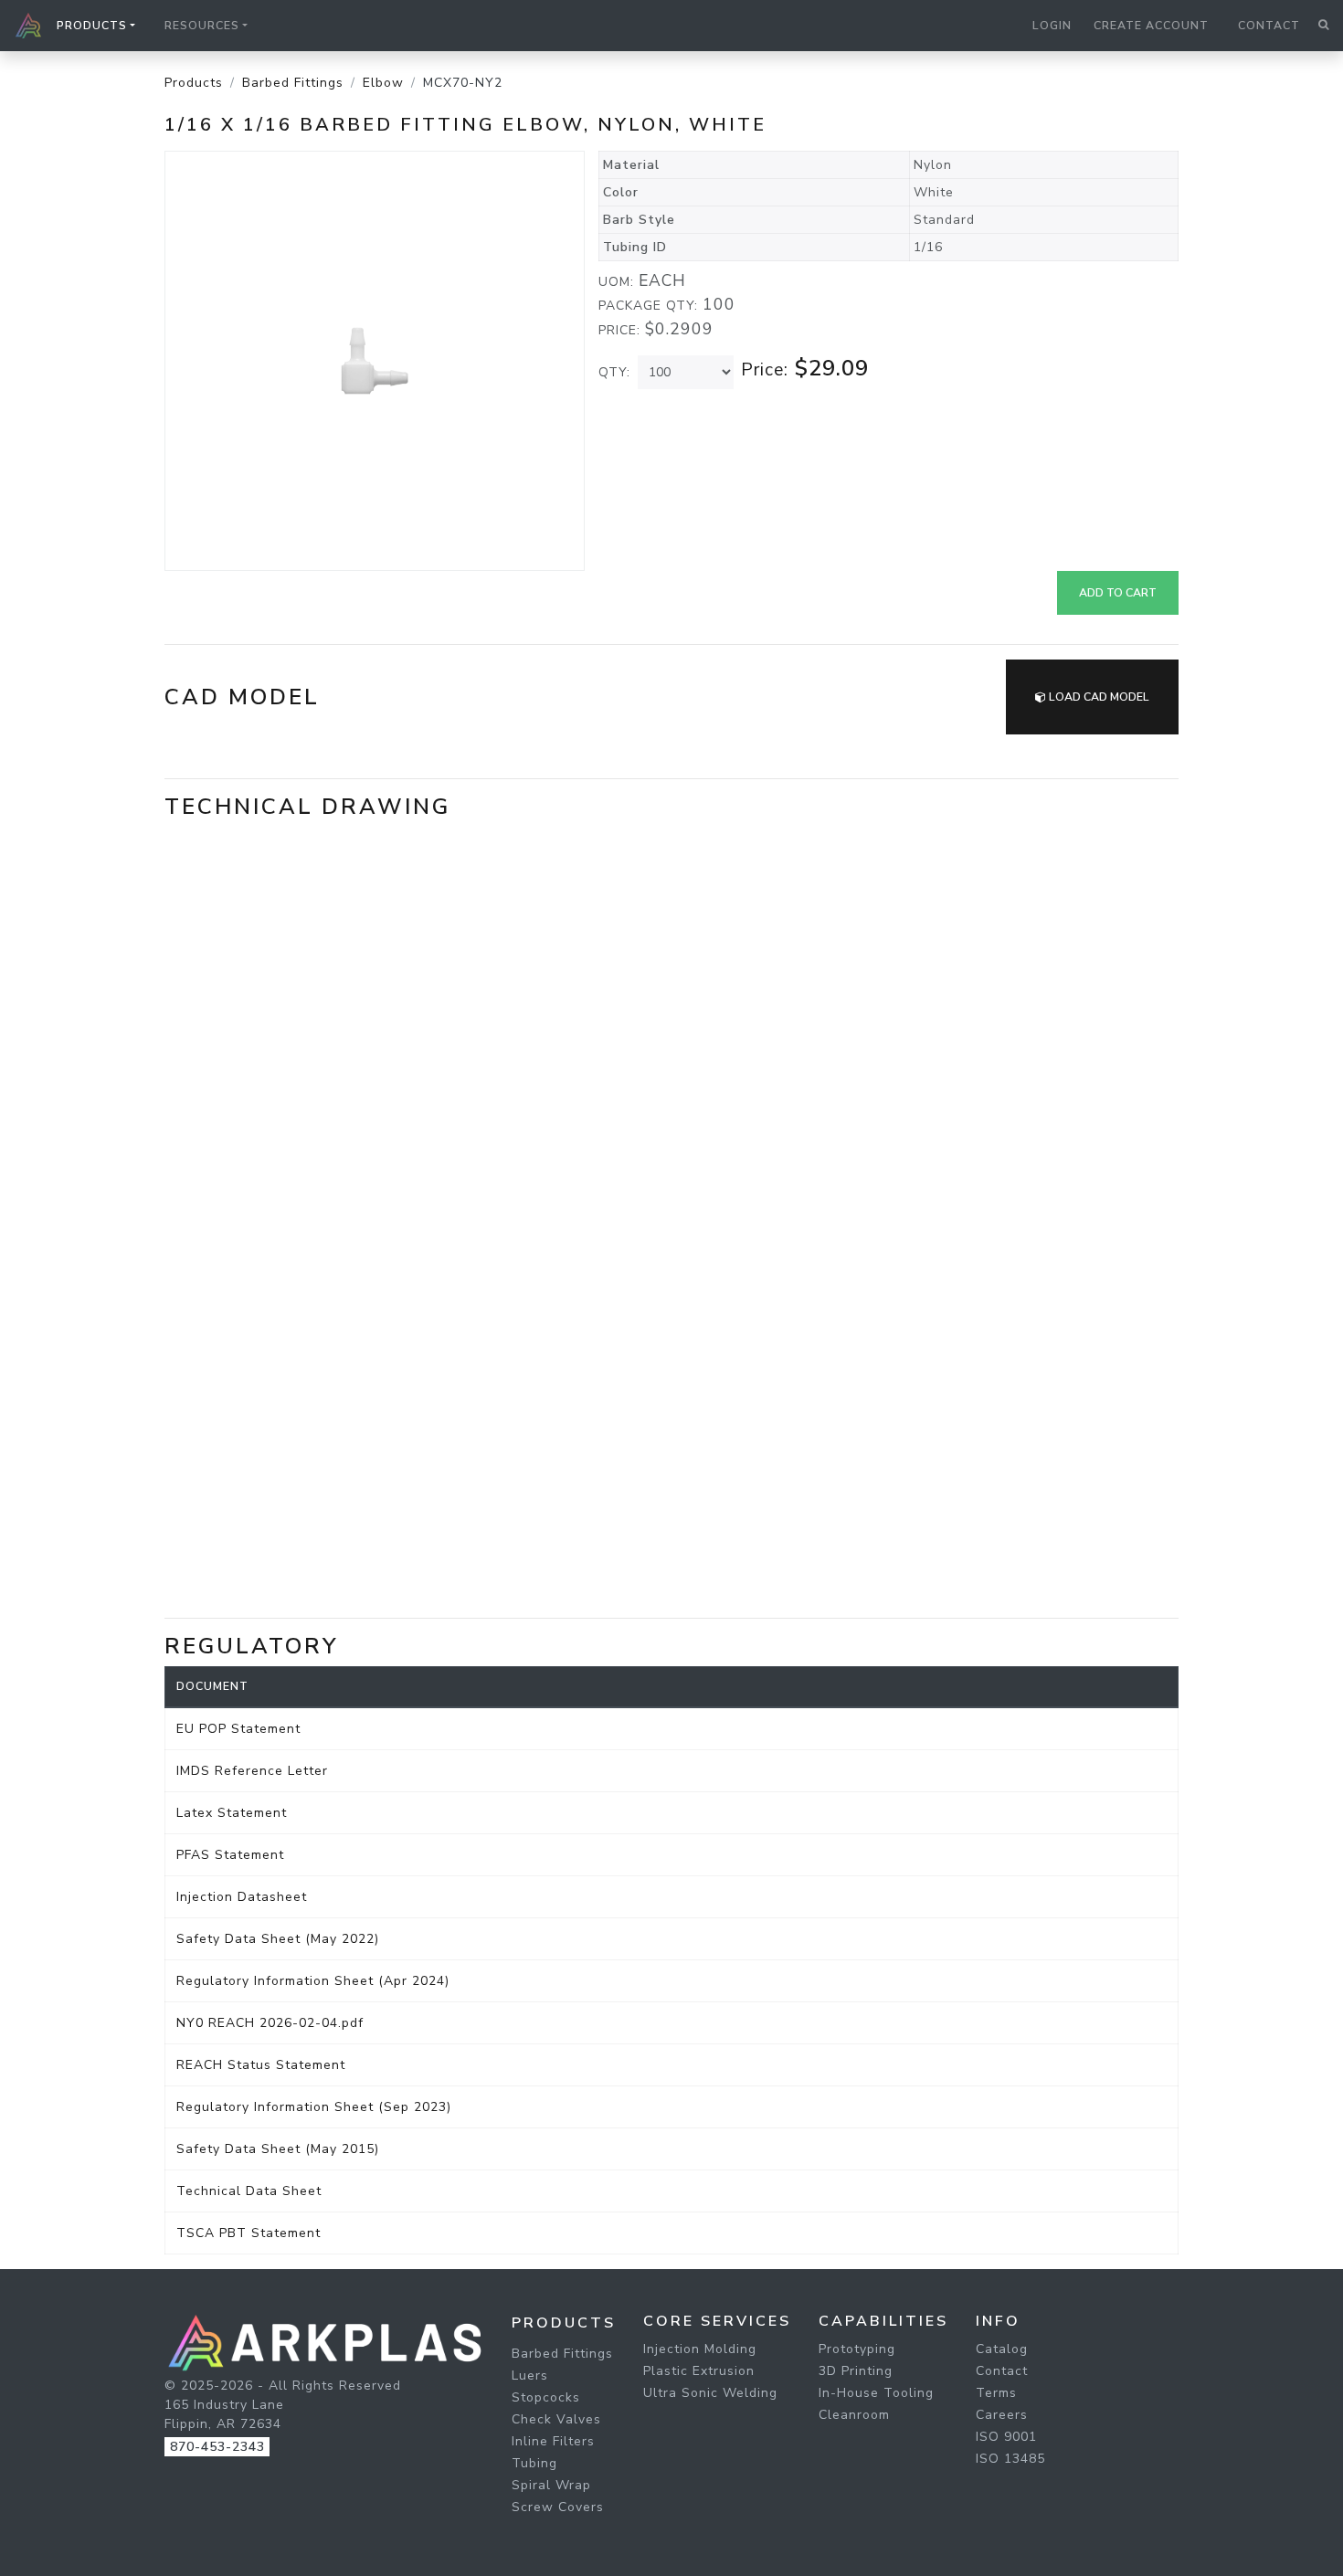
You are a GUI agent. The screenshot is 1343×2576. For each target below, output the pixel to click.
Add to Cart (1118, 593)
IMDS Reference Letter (252, 1771)
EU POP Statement (238, 1729)
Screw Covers (558, 2507)
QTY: (614, 372)
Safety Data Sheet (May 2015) (278, 2149)
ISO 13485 (1010, 2459)
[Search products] (1323, 26)
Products (194, 83)
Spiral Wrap (551, 2485)
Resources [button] (202, 26)
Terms (996, 2393)
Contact (1269, 26)
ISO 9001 (1006, 2437)
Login (1052, 26)
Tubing (534, 2463)
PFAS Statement (230, 1855)
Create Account (1151, 26)
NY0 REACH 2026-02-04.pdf (270, 2023)
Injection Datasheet (242, 1897)
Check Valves (556, 2419)
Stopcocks (546, 2397)
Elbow (383, 83)
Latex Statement (232, 1813)
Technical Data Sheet (249, 2191)
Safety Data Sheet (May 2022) (278, 1939)
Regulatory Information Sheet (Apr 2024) (313, 1981)
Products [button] (92, 26)
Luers (530, 2375)
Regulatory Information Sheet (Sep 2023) (314, 2107)
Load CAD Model (1098, 697)
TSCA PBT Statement (249, 2233)
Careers (1002, 2415)
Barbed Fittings (293, 83)
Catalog (1002, 2349)
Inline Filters (553, 2441)
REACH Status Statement (261, 2065)
